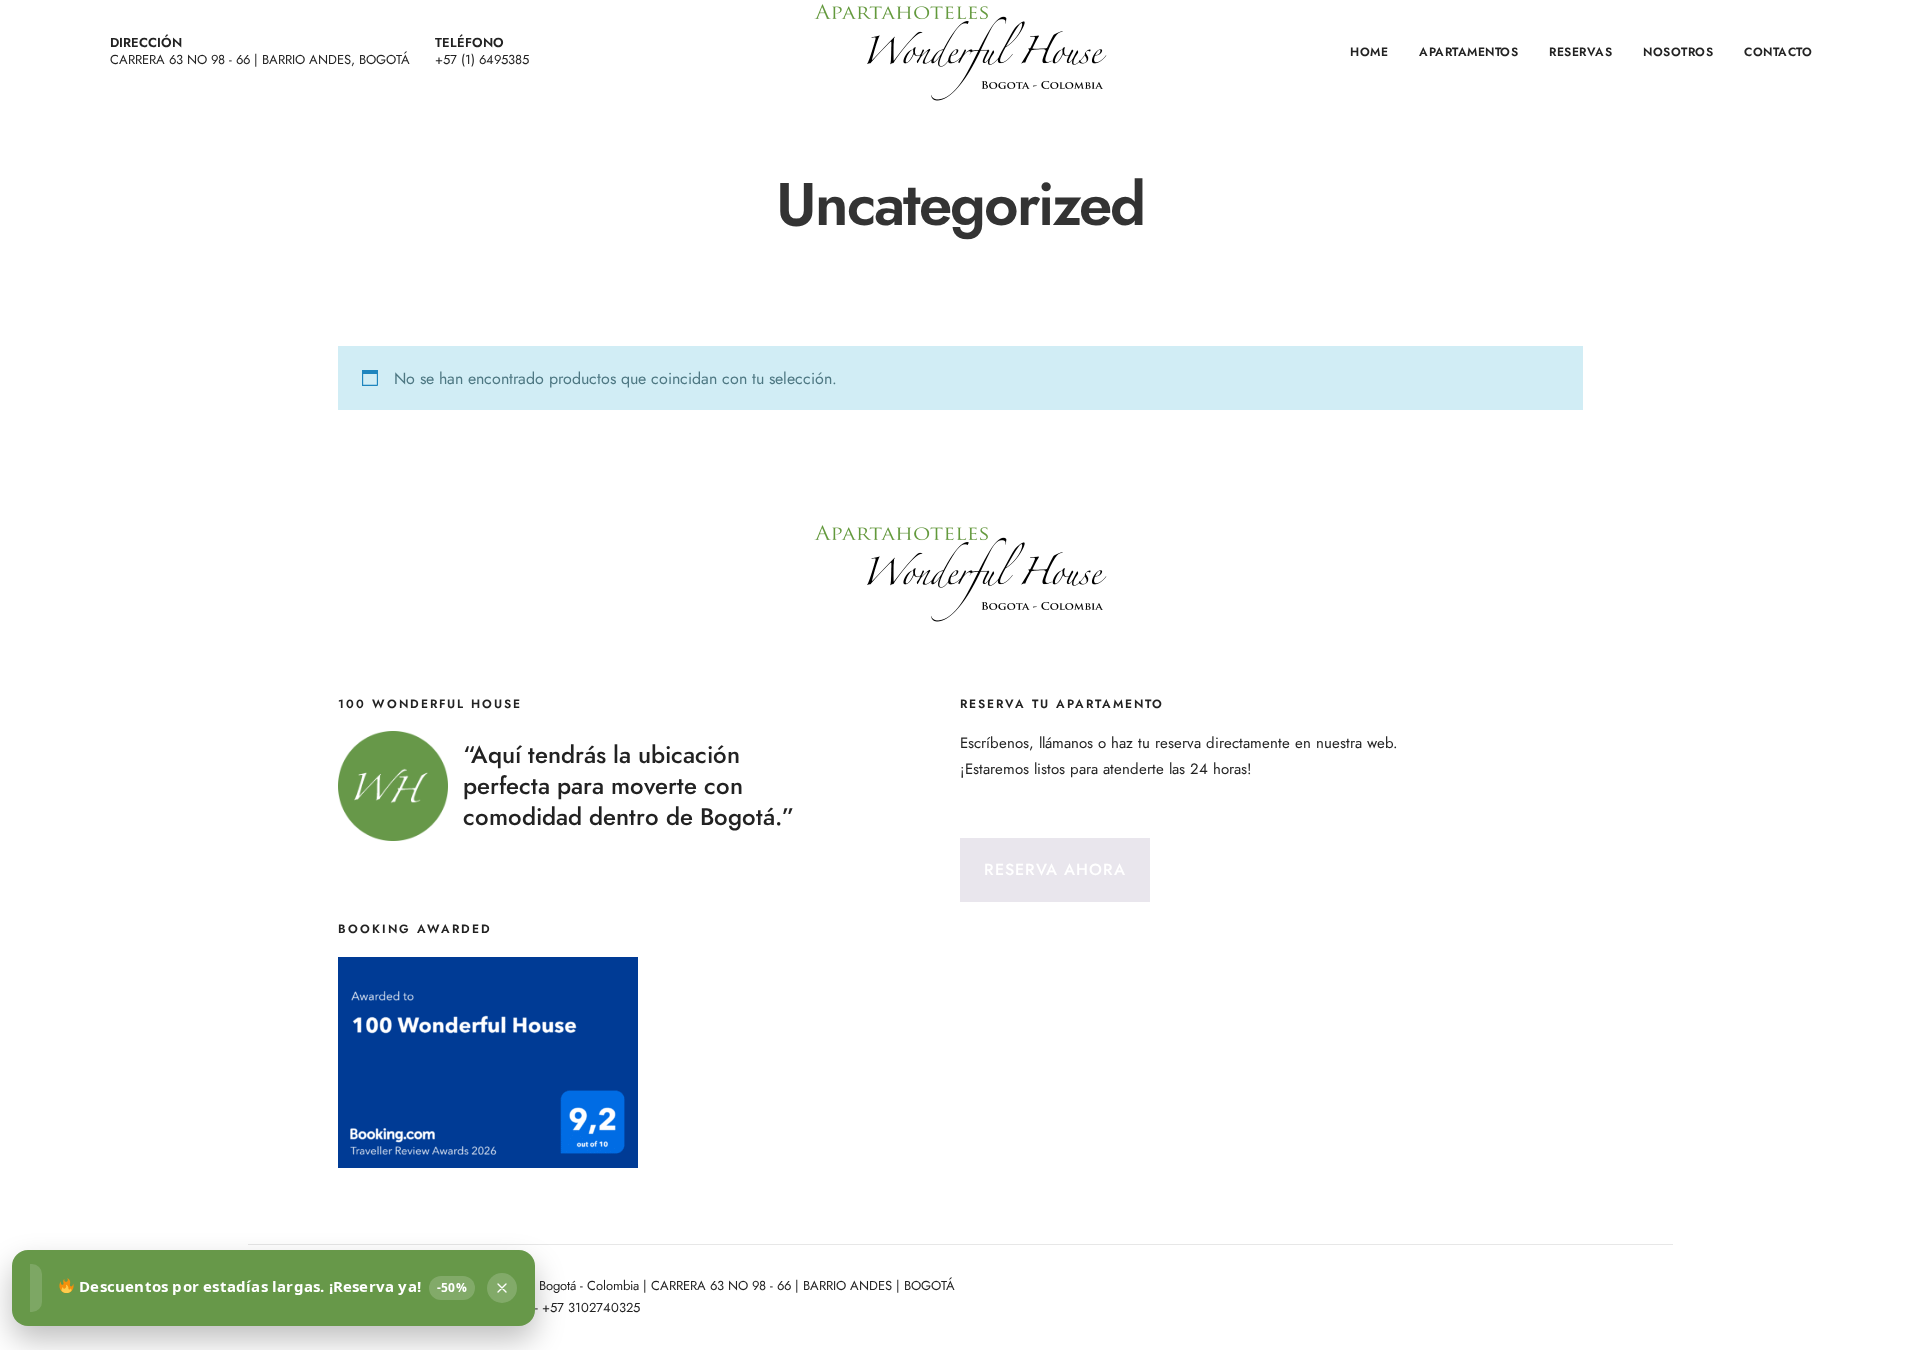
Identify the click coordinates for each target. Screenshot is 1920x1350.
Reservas (1580, 52)
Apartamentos (1468, 52)
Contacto (1778, 52)
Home (1369, 52)
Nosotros (1678, 52)
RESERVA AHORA (1055, 869)
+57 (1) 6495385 (482, 59)
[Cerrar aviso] (502, 1288)
